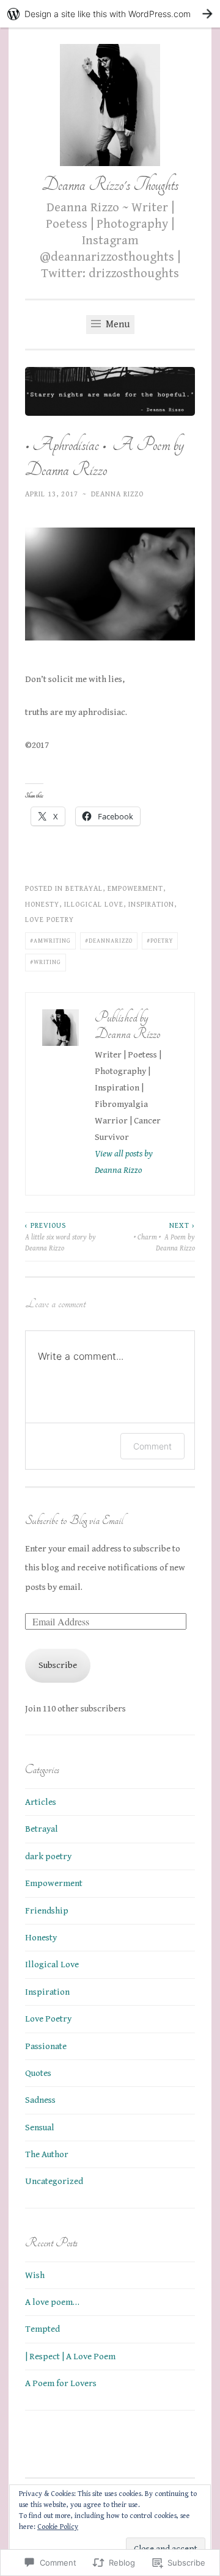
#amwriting (50, 941)
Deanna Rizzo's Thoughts (110, 185)
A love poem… (52, 2302)
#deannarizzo (109, 941)
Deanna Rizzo (117, 494)
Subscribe (58, 1665)
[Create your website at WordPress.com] (110, 14)
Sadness (40, 2100)
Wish (35, 2275)
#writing (46, 962)
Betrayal (84, 888)
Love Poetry (50, 920)
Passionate (46, 2046)
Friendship (47, 1911)
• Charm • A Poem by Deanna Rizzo (164, 1237)
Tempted (42, 2329)
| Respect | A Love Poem (70, 2356)
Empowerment (135, 888)
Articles (41, 1802)
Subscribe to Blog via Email (74, 1520)
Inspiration (151, 904)
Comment (152, 1446)
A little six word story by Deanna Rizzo (61, 1237)
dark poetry (48, 1856)
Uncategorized (54, 2181)
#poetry (160, 941)
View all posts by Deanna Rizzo (124, 1162)
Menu (116, 325)
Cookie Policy (58, 2527)
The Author (47, 2154)
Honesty (42, 904)
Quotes (38, 2073)
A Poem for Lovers (61, 2383)
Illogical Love (94, 904)
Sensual (40, 2128)
